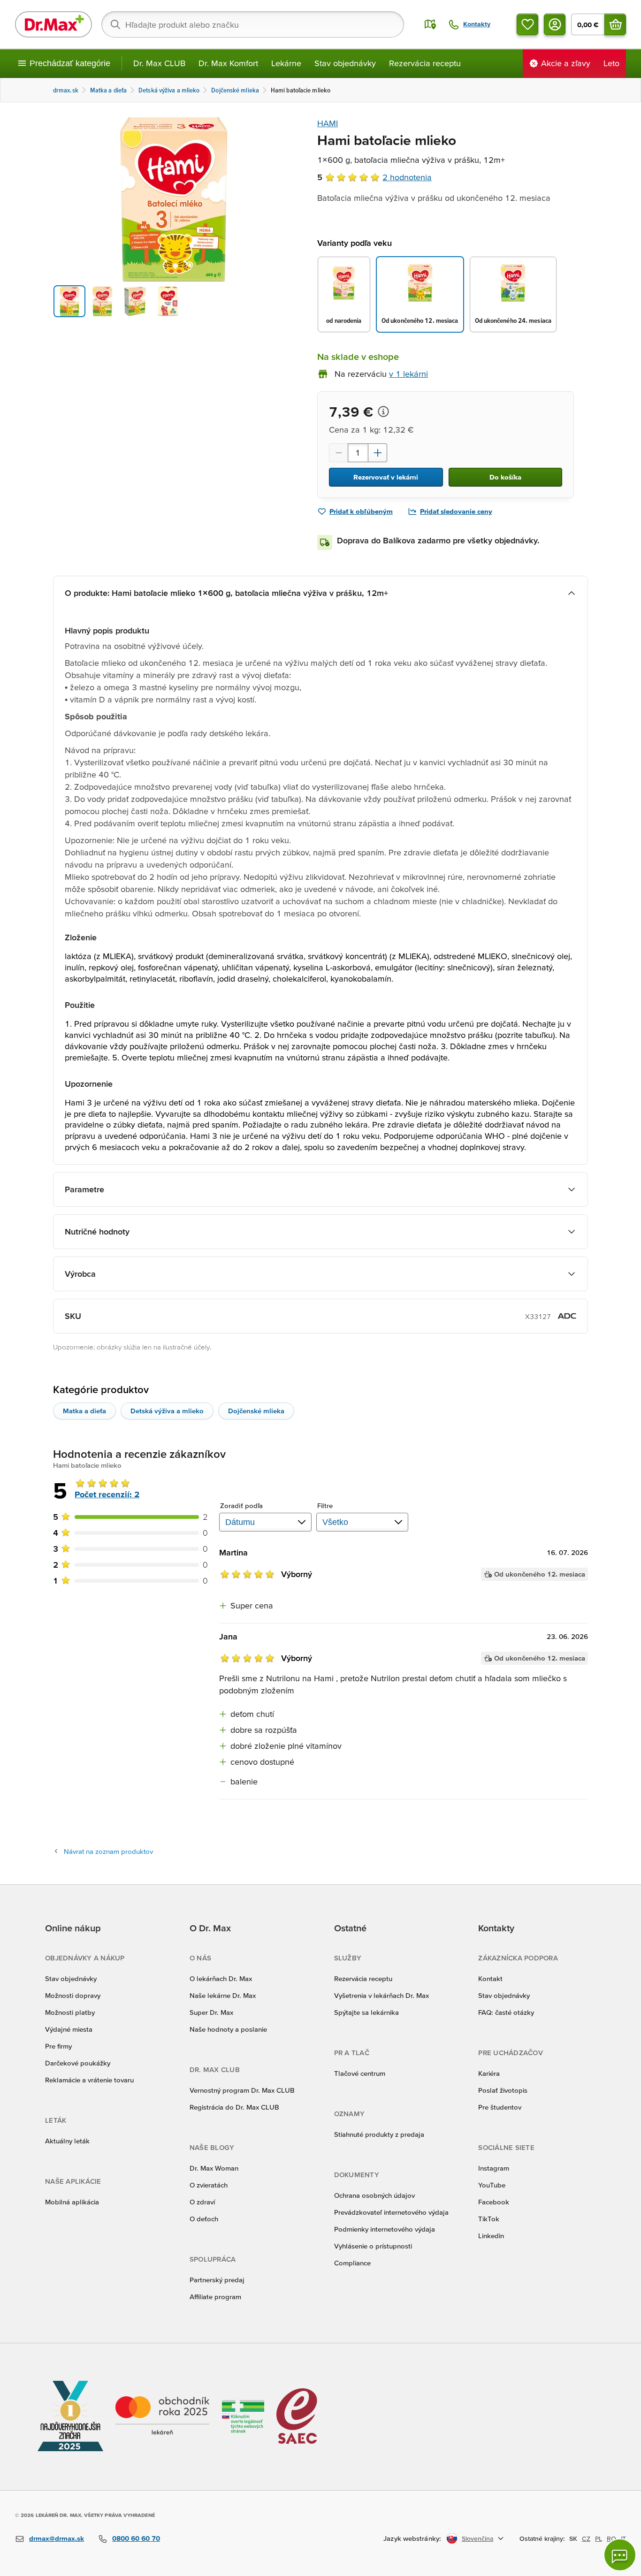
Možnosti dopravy (73, 1995)
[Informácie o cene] (383, 412)
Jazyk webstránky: (412, 2538)
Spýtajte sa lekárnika (366, 2012)
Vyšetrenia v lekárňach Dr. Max (382, 1995)
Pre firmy (58, 2046)
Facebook (494, 2202)
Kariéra (489, 2073)
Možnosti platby (70, 2012)
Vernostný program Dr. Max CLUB (242, 2090)
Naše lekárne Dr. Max (223, 1995)
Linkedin (491, 2236)
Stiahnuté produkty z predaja (379, 2134)
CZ (586, 2538)
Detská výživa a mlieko (167, 1411)
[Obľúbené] (527, 24)
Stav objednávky (345, 63)
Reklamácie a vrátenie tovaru (89, 2080)
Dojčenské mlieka (256, 1411)
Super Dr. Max (211, 2012)
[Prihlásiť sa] (555, 24)
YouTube (492, 2185)
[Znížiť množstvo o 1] (338, 453)
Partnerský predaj (217, 2280)
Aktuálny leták (67, 2141)
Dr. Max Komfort (228, 63)
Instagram (494, 2168)
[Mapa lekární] (430, 24)
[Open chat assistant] (620, 2555)
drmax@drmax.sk (57, 2538)
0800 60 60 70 (136, 2538)
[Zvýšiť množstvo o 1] (378, 453)
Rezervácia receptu (425, 63)
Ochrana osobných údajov (374, 2195)
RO (611, 2538)
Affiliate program (215, 2297)
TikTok (489, 2219)
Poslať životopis (503, 2090)
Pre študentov (500, 2107)
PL (599, 2538)
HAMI (328, 123)
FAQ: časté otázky (506, 2012)
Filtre (325, 1505)
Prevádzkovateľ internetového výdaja (391, 2212)
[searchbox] (253, 24)
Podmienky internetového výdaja (385, 2229)
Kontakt (490, 1978)
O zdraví (202, 2202)
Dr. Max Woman (214, 2168)
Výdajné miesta (69, 2029)
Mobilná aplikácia (72, 2202)
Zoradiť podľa (241, 1505)
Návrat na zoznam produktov (108, 1851)
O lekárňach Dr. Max (221, 1978)
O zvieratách (209, 2185)
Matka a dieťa (84, 1411)
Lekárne (286, 63)
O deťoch (204, 2219)
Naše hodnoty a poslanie (228, 2029)
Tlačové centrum (360, 2073)
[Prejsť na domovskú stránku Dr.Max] (53, 24)
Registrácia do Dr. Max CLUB (234, 2107)
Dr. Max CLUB (159, 63)
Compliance (352, 2263)
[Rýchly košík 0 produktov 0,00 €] (615, 24)
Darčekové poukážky (78, 2063)
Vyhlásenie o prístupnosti (373, 2246)
